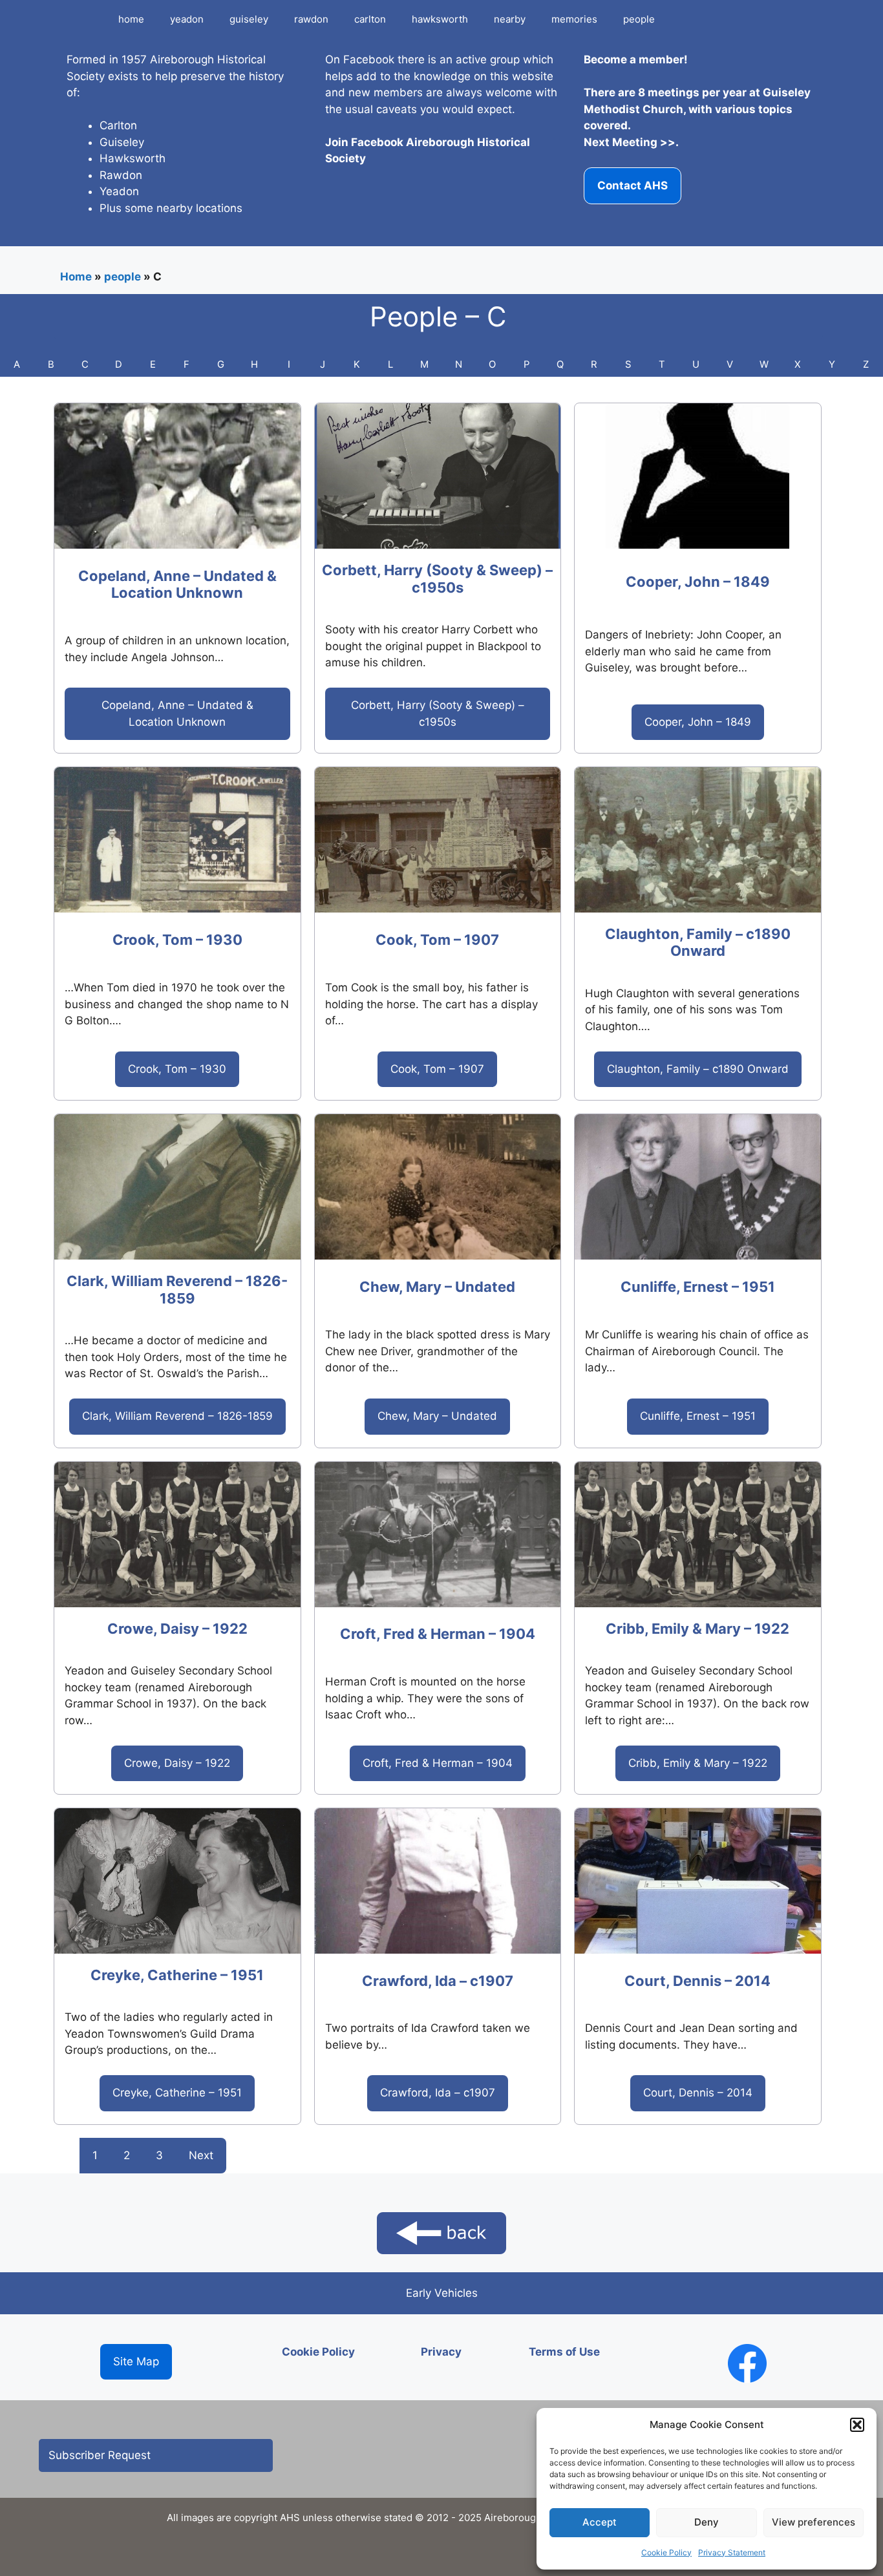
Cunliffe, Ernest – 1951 (698, 1287)
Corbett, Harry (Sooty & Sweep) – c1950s (437, 578)
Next (201, 2155)
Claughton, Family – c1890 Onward (698, 942)
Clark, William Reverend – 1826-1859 (177, 1289)
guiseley (249, 19)
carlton (370, 19)
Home (76, 277)
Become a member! (636, 59)
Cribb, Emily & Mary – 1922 (697, 1629)
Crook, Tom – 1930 (177, 940)
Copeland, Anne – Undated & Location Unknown (177, 584)
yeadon (187, 19)
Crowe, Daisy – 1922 (177, 1629)
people (639, 19)
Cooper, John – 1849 (698, 582)
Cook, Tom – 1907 (437, 940)
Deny (707, 2522)
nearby (510, 19)
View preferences (814, 2522)
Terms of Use (564, 2352)
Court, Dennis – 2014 (697, 1981)
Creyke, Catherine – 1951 (177, 1975)
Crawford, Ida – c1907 (438, 1981)
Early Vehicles (442, 2293)
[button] (857, 2425)
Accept (600, 2522)
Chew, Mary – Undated (437, 1287)
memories (574, 19)
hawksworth (440, 19)
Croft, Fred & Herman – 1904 (438, 1634)
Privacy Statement (732, 2552)
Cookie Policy (666, 2552)
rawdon (311, 19)
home (131, 19)
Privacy (441, 2352)
